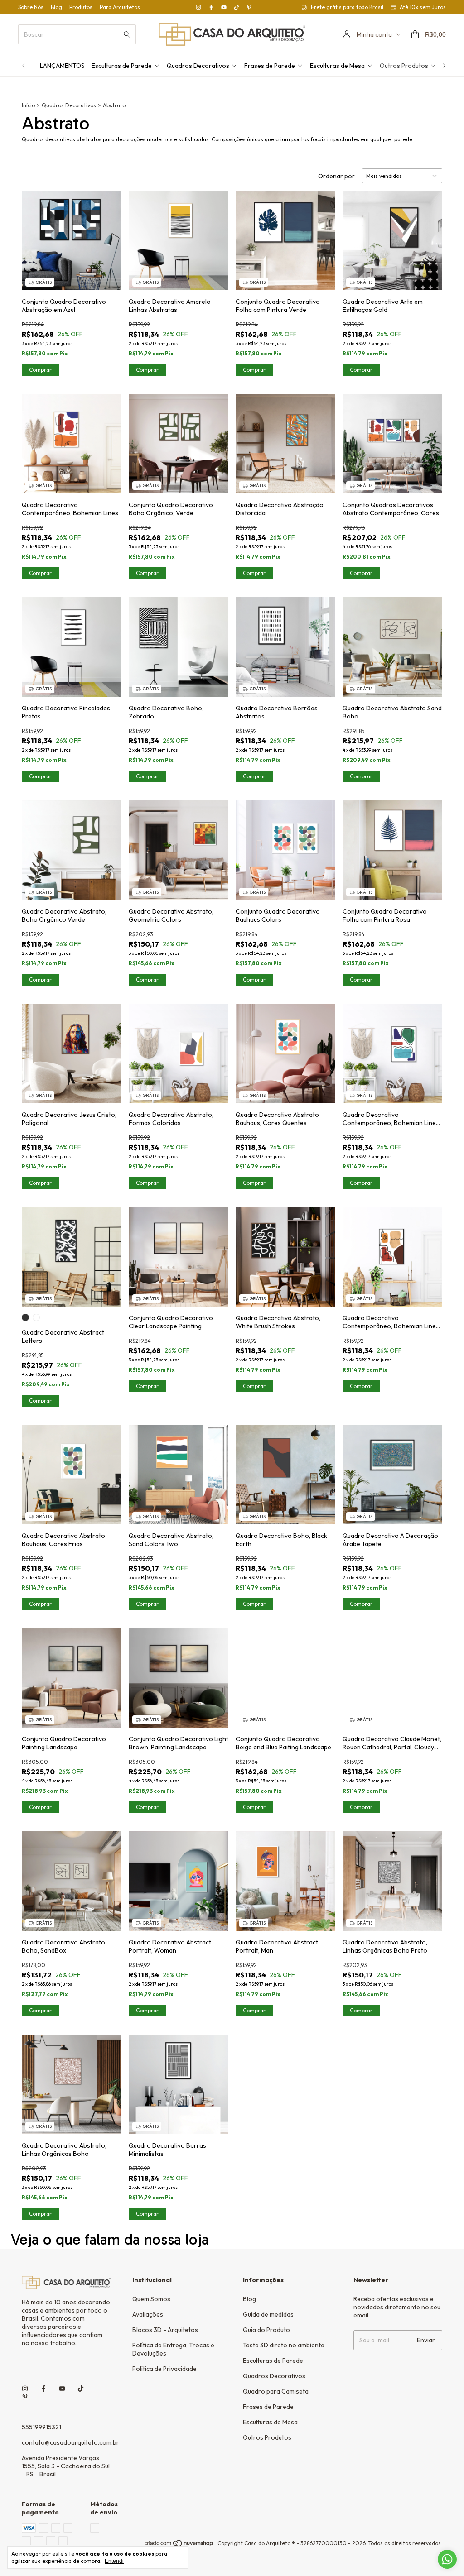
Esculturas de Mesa (337, 66)
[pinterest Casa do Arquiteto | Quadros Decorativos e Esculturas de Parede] (249, 7)
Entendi (114, 2561)
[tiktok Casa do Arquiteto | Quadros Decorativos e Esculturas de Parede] (237, 7)
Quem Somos (151, 2299)
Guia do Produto (266, 2330)
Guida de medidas (268, 2314)
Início (28, 105)
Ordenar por (336, 176)
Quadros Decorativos (198, 66)
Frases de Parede (270, 66)
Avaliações (148, 2314)
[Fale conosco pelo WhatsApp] (447, 2559)
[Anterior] (24, 66)
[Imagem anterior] (35, 235)
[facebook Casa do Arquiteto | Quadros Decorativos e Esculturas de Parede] (211, 7)
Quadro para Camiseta (276, 2391)
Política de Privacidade (164, 2369)
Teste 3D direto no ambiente (284, 2345)
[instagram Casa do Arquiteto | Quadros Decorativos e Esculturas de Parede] (198, 7)
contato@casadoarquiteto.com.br (70, 2442)
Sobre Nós (31, 7)
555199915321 (41, 2427)
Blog (56, 7)
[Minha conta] (347, 35)
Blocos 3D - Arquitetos (165, 2330)
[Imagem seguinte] (108, 235)
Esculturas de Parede (122, 66)
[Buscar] (127, 34)
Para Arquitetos (120, 7)
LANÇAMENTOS (62, 66)
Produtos (81, 7)
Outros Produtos (404, 66)
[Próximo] (444, 66)
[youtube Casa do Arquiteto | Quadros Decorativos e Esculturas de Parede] (224, 7)
